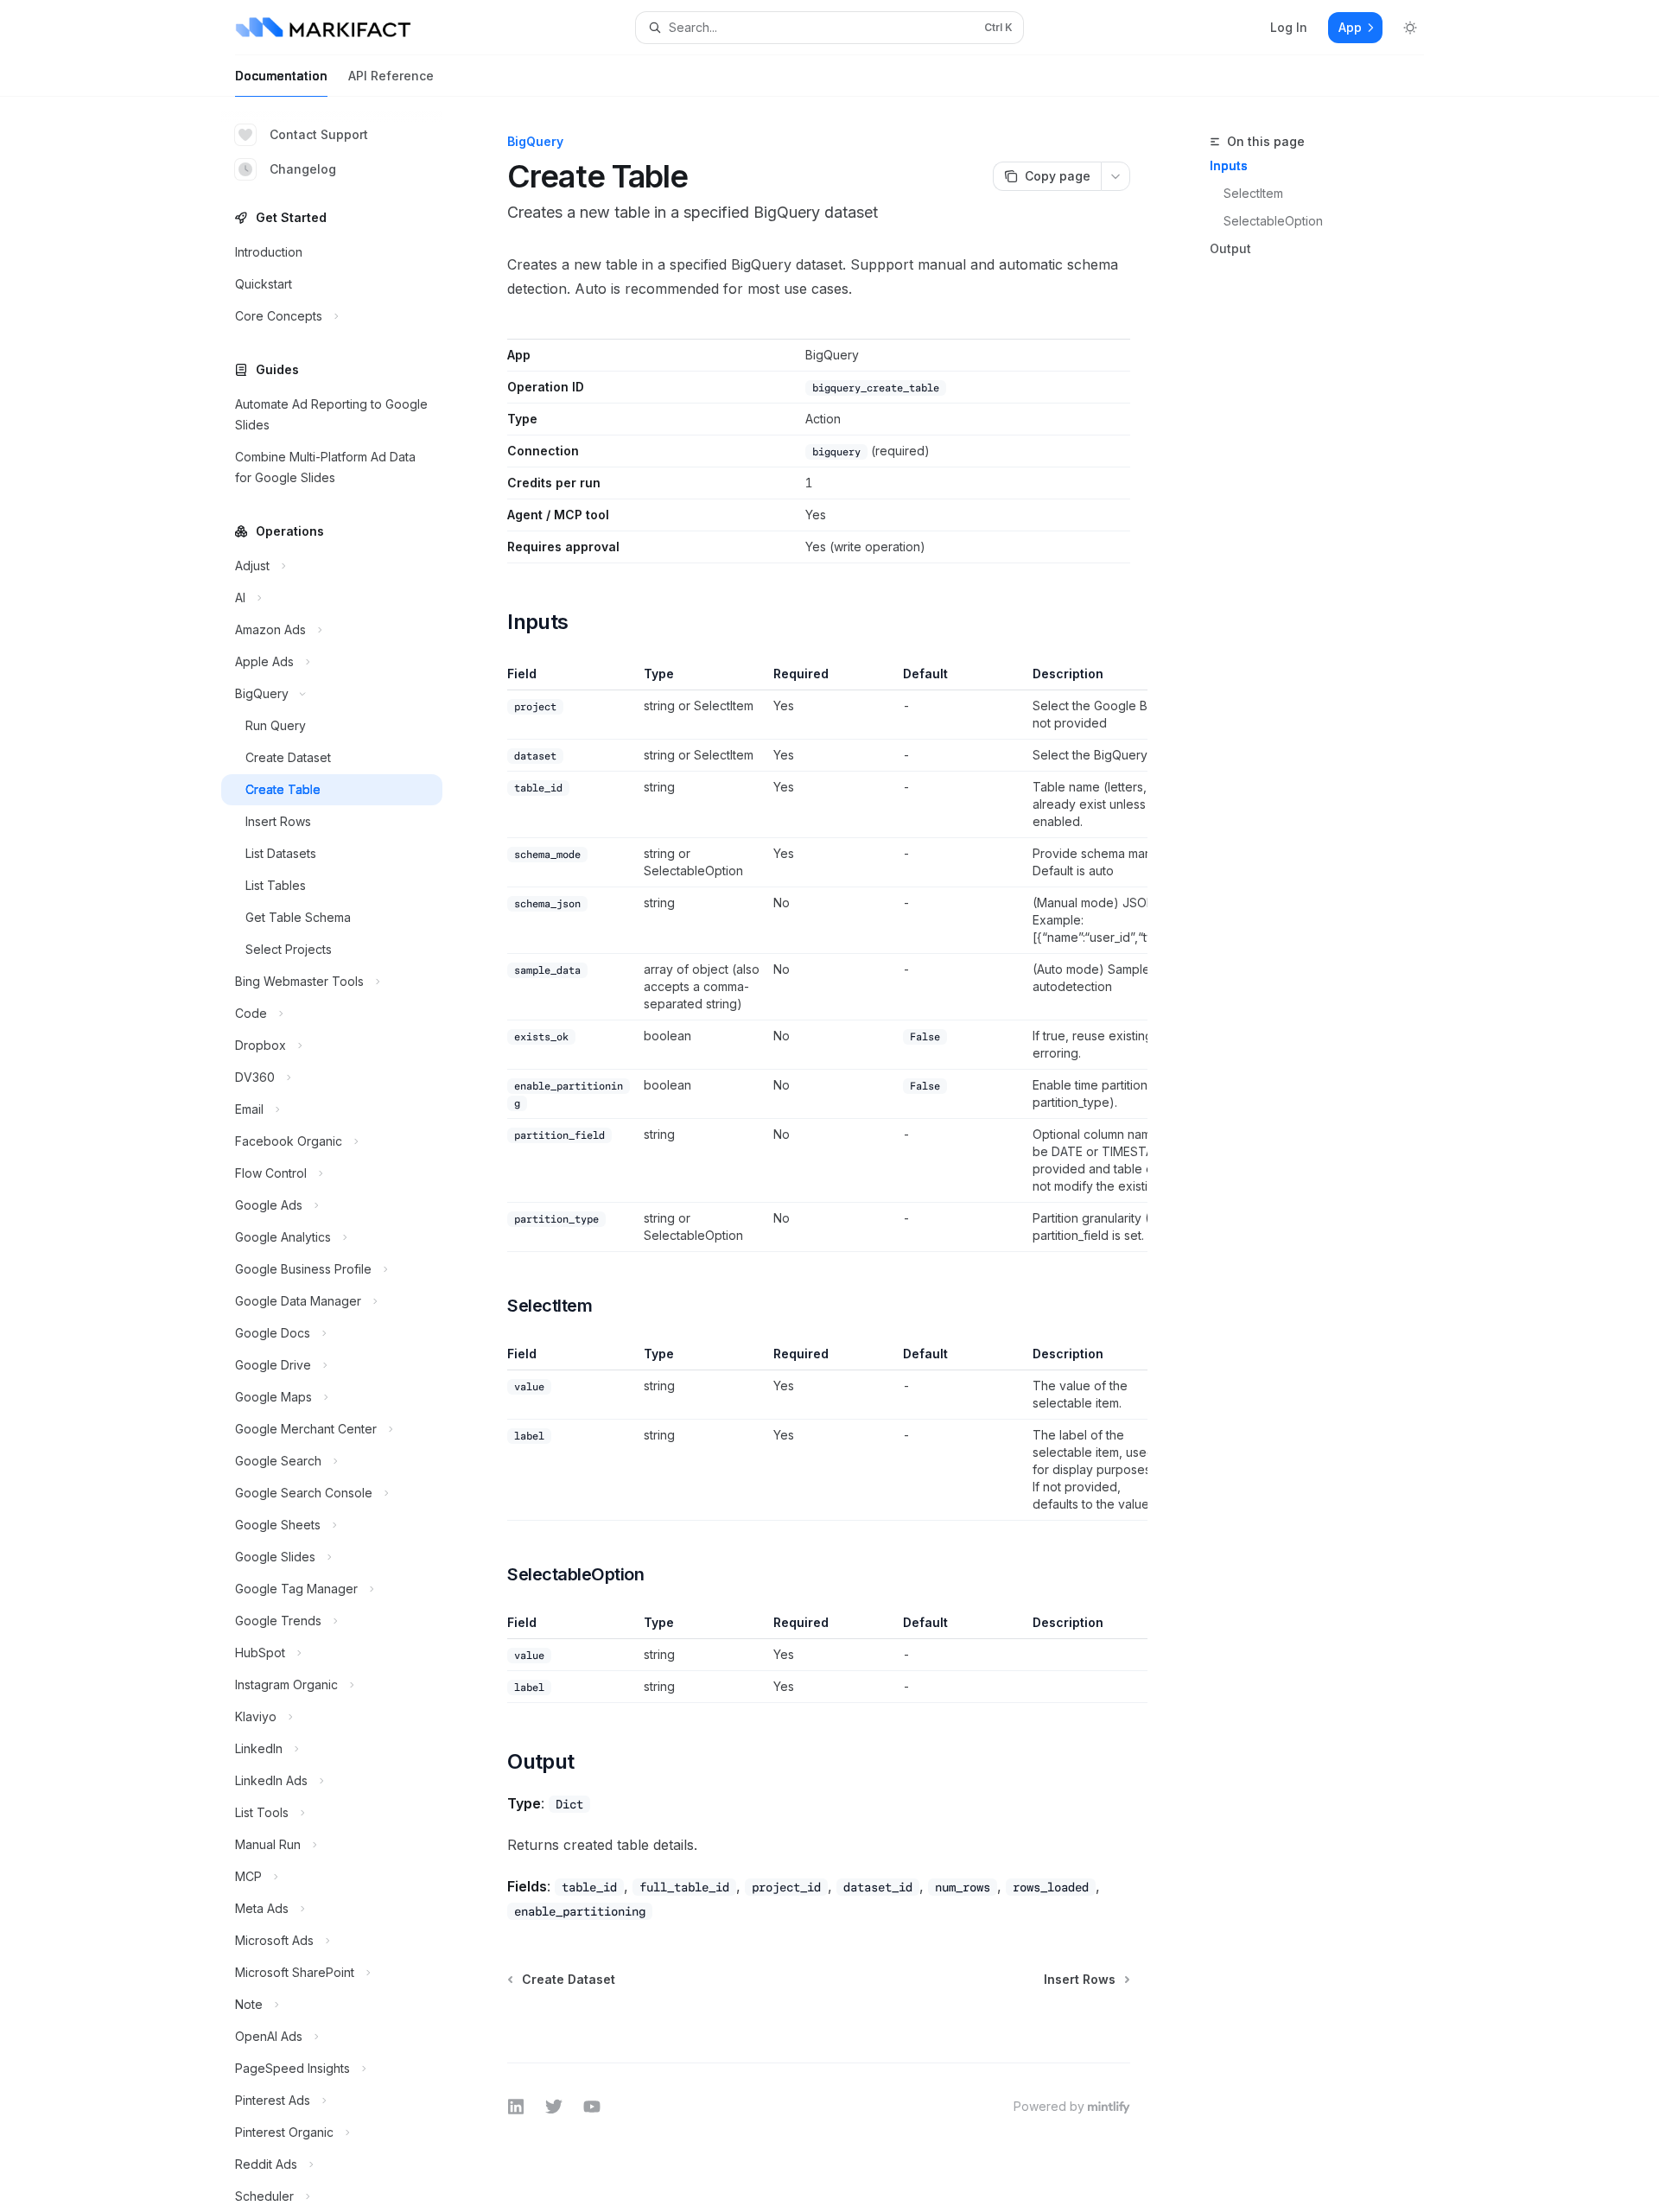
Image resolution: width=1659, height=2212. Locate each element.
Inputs (1229, 165)
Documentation (281, 76)
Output (1230, 248)
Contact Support (319, 134)
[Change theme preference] (1410, 28)
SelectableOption (1273, 221)
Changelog (303, 169)
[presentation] (346, 1154)
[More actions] (1116, 176)
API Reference (391, 76)
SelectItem (1253, 193)
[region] (819, 959)
